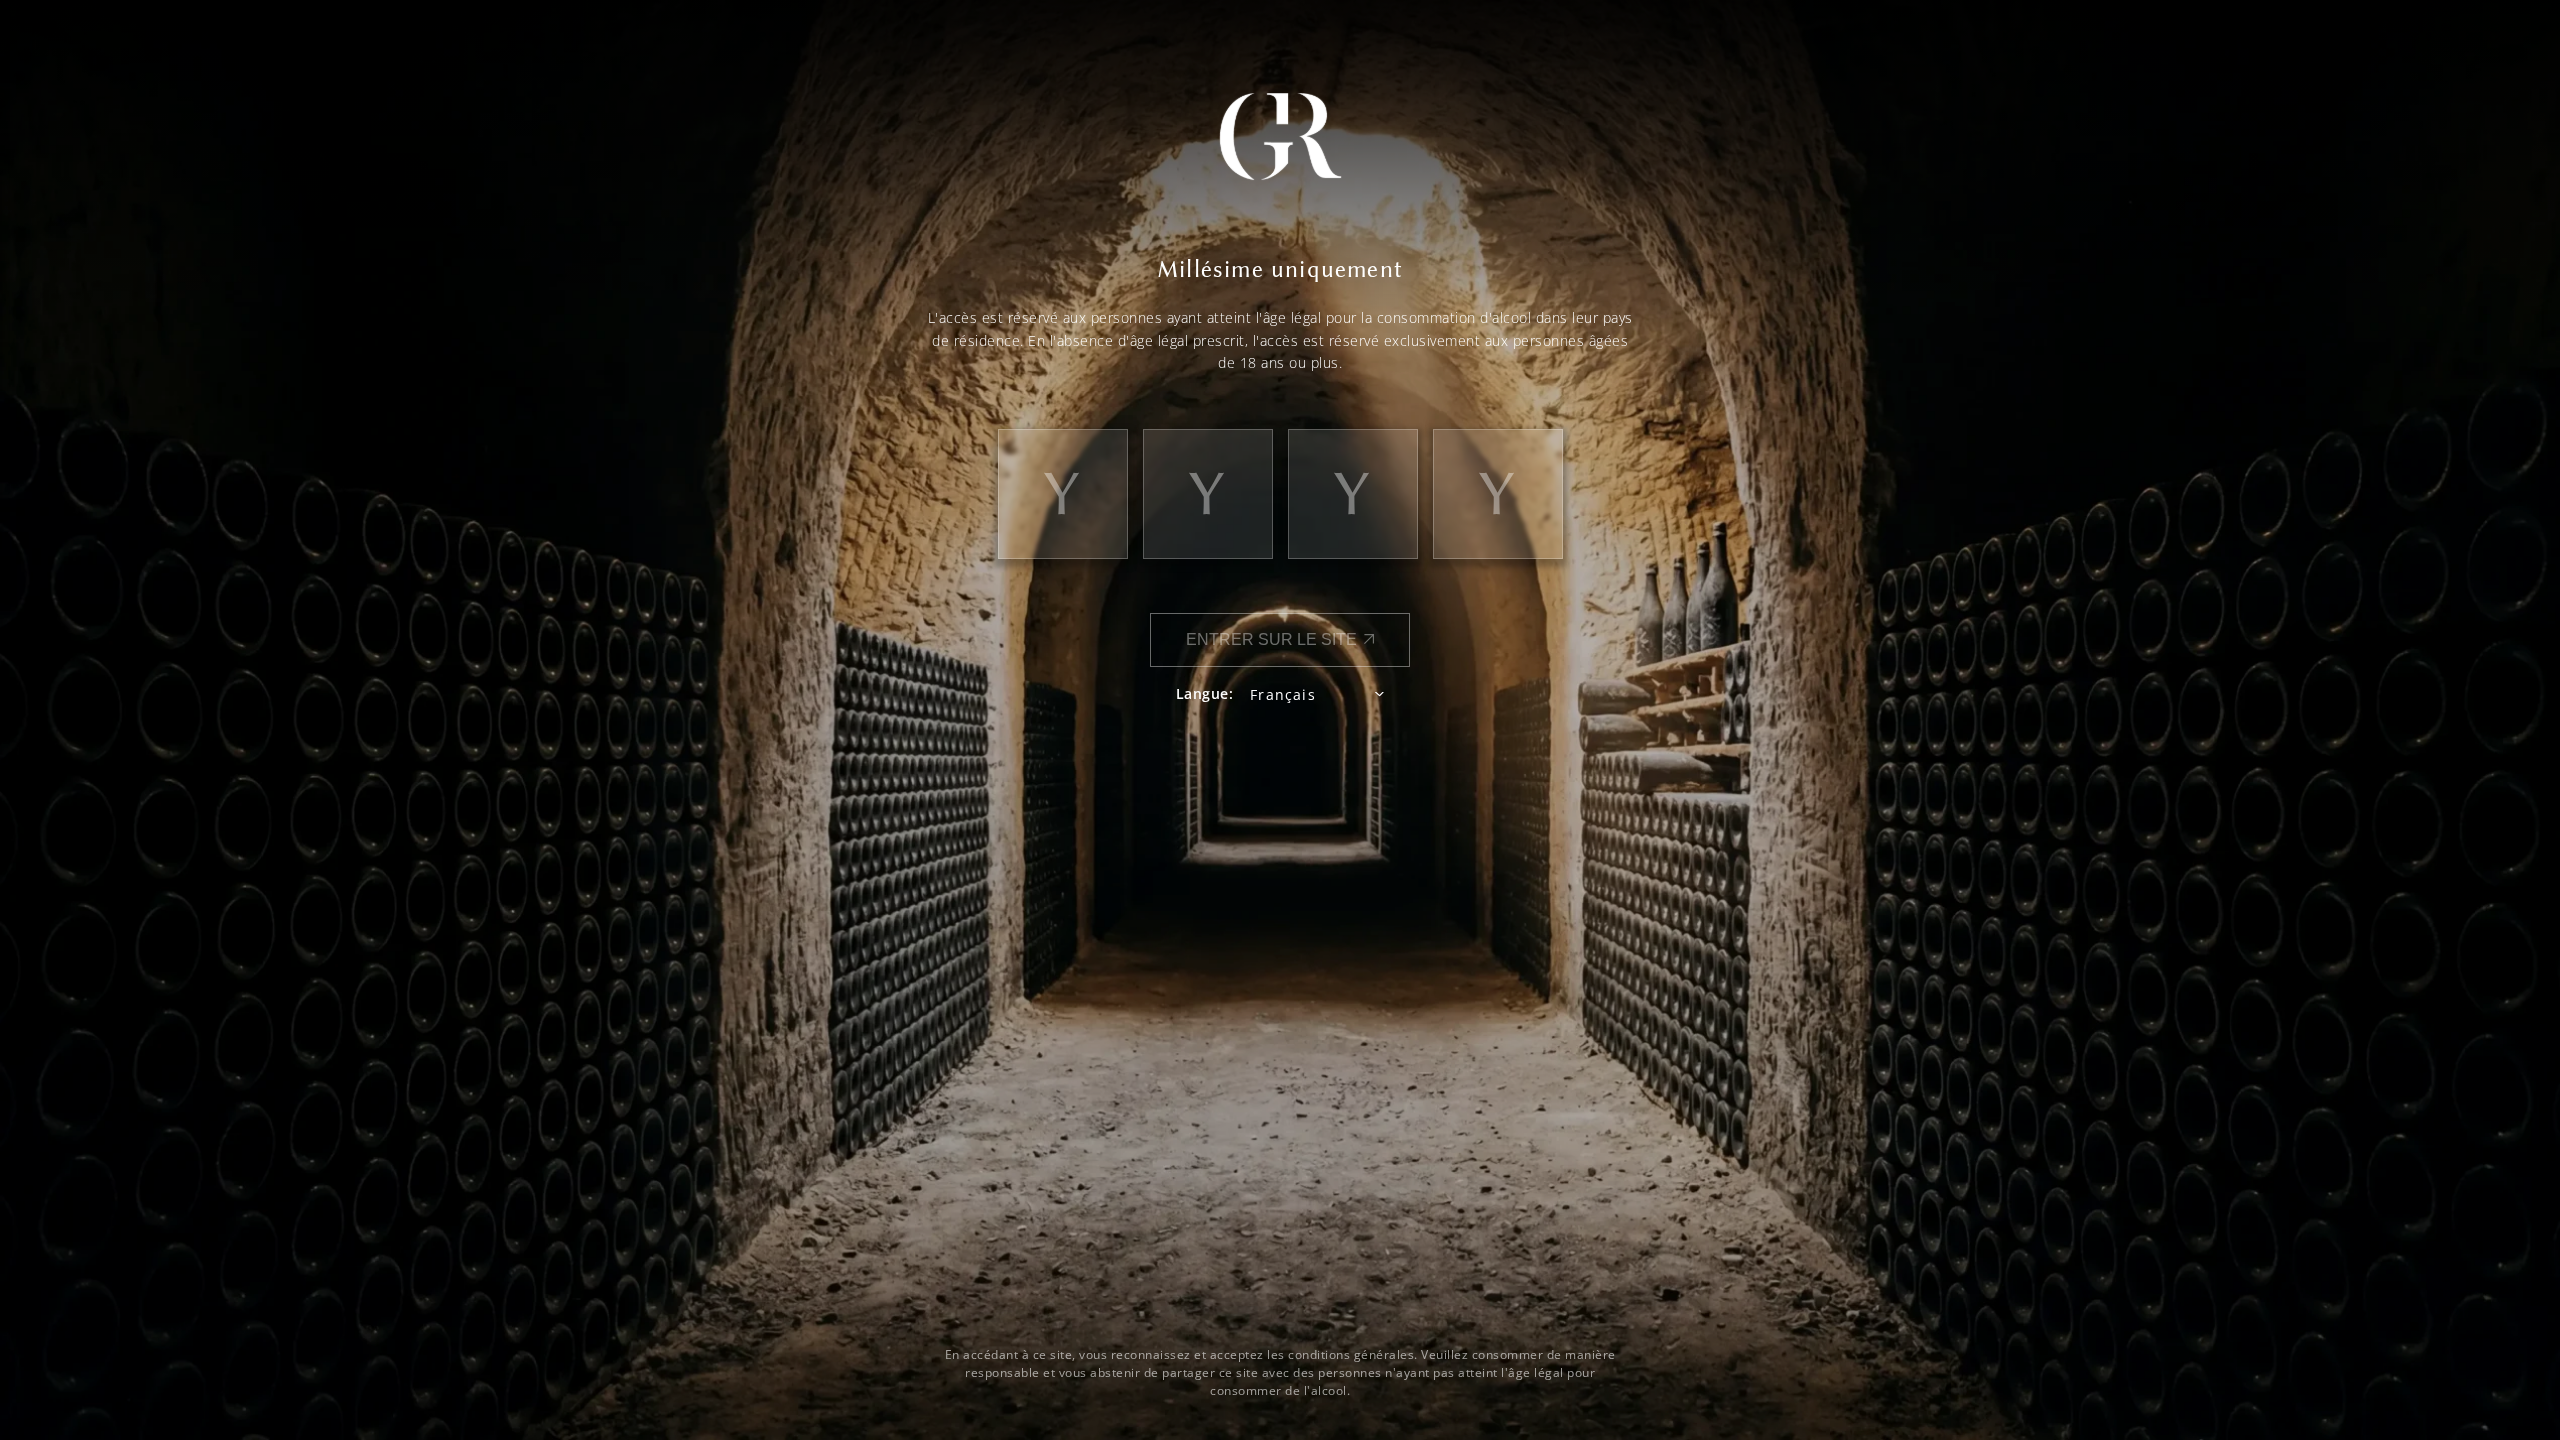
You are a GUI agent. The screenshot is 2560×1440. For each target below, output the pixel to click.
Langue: (1205, 693)
